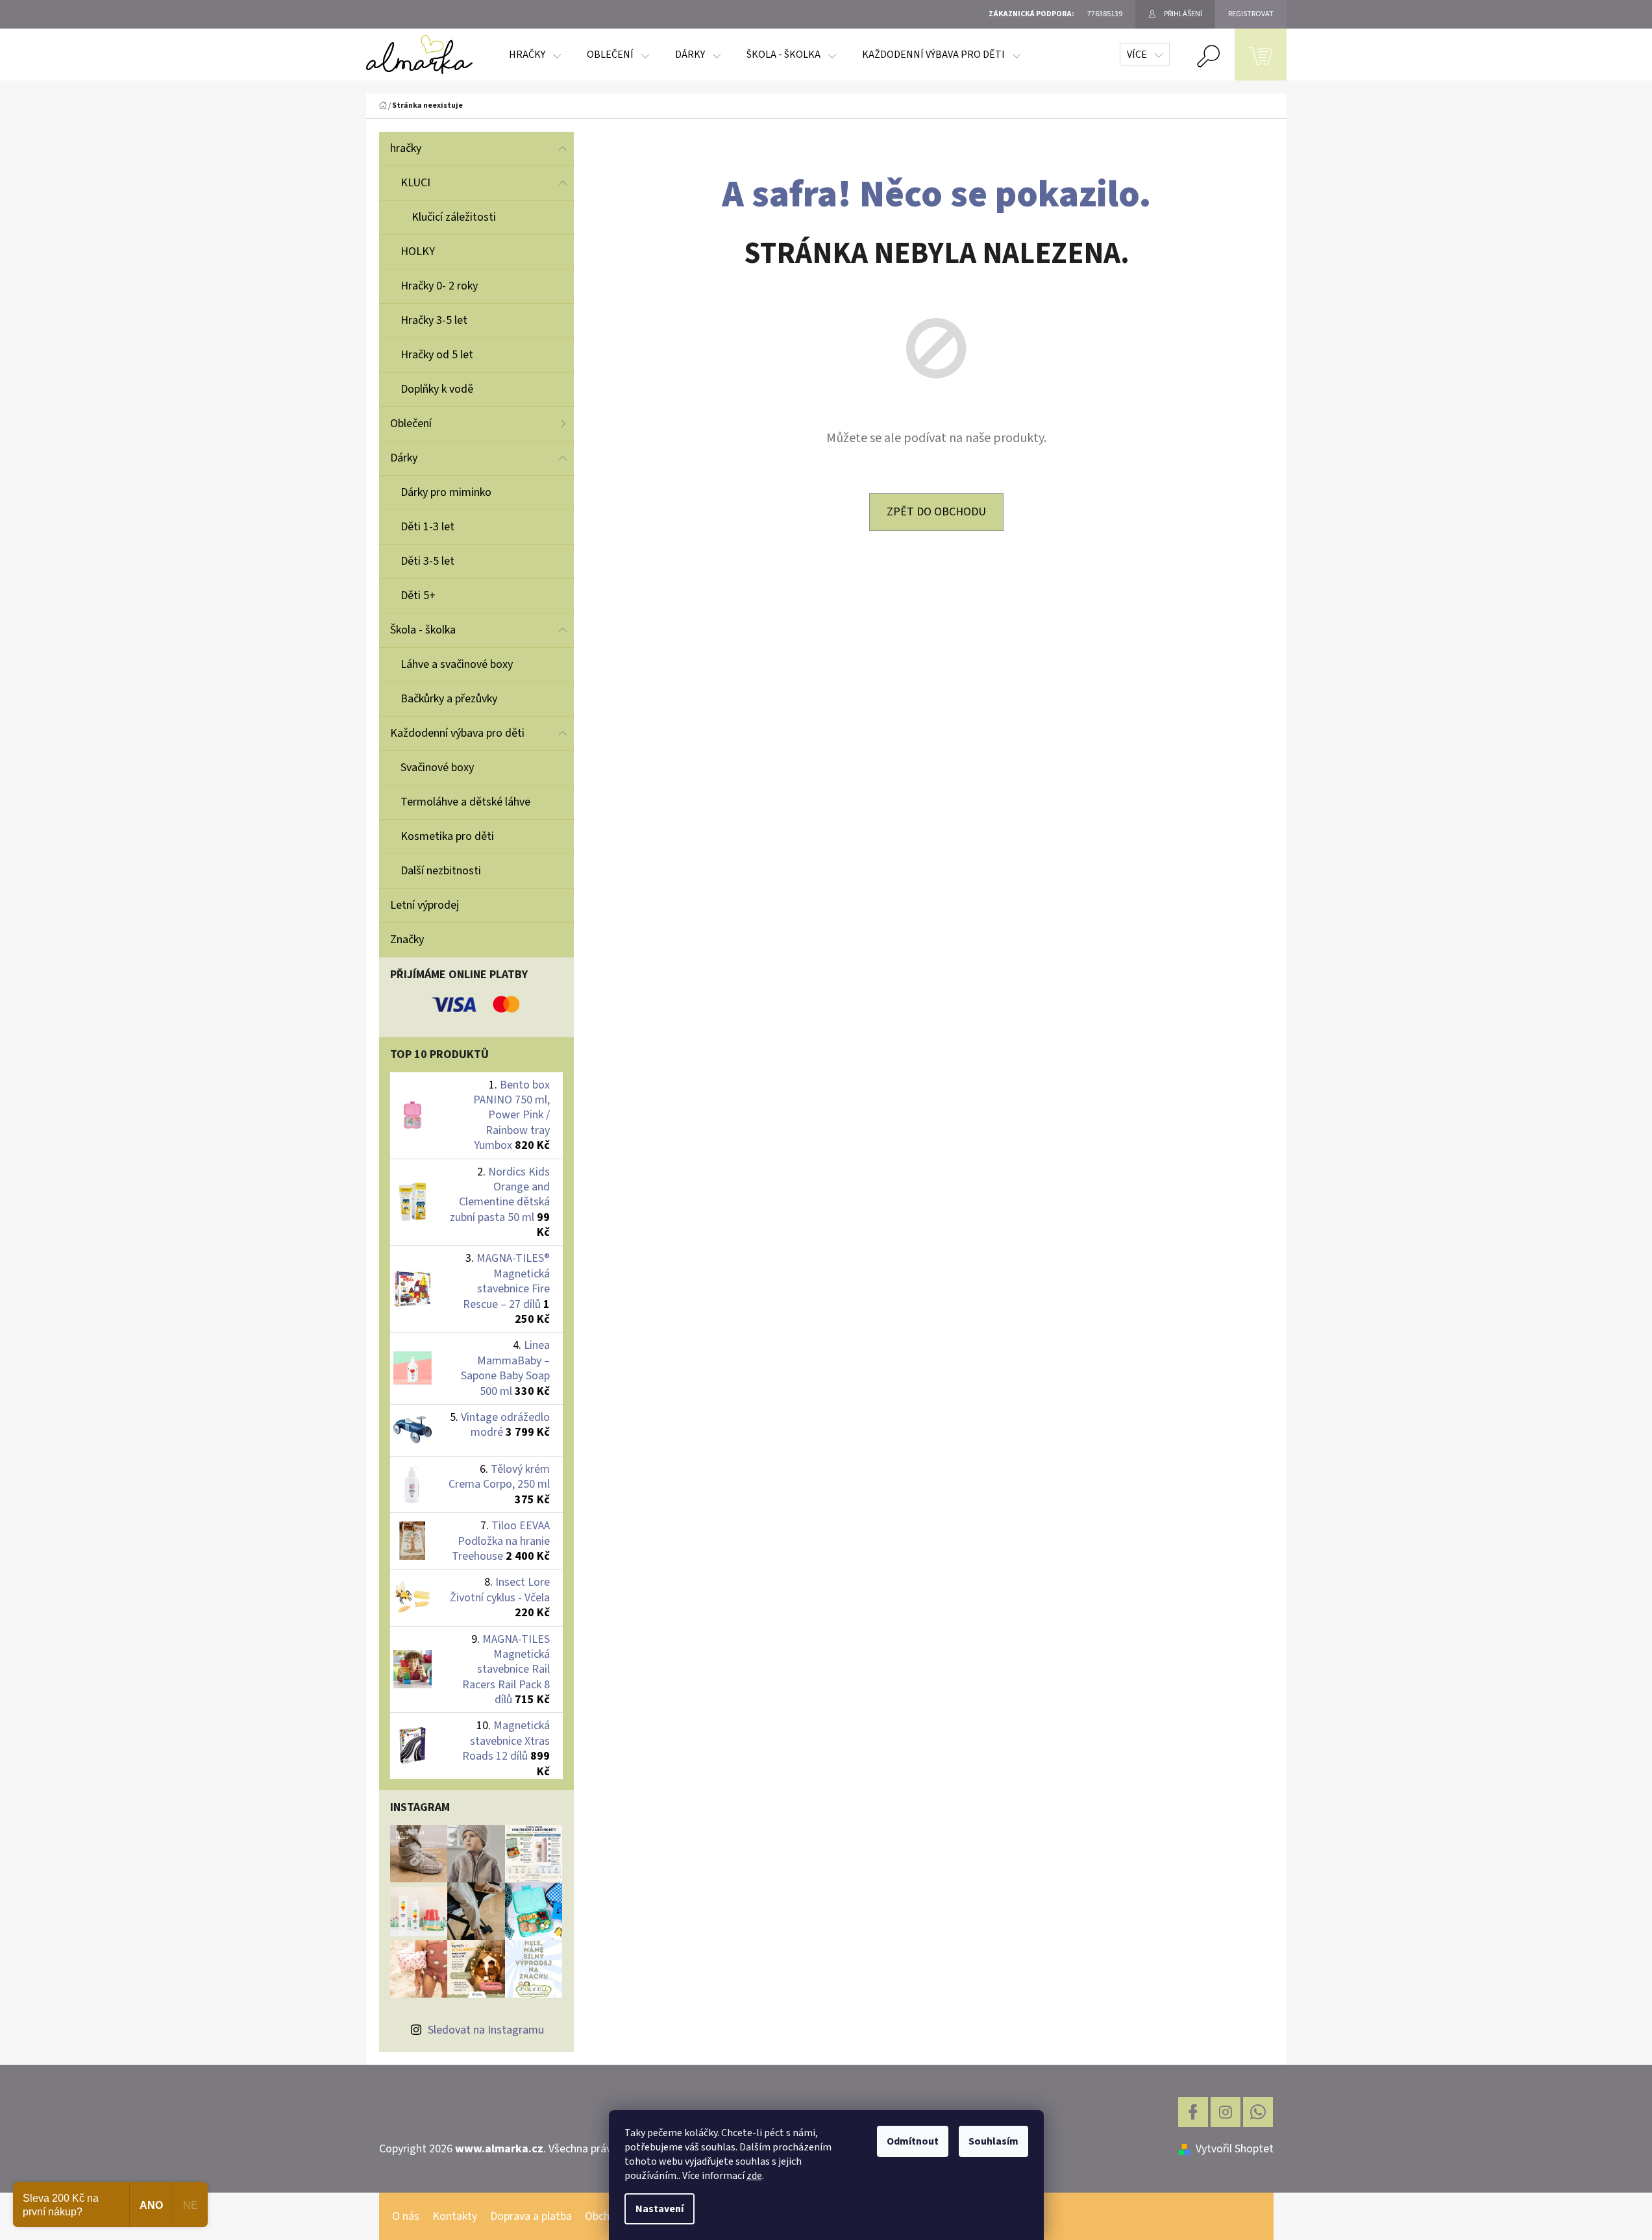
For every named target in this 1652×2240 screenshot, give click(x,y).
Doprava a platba (531, 2216)
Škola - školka (423, 630)
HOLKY (418, 252)
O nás (406, 2216)
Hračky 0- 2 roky (439, 286)
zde (754, 2176)
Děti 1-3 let (427, 527)
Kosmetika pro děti (447, 836)
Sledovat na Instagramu (486, 2030)
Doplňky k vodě (437, 389)
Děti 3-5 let (427, 561)
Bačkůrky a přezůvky (449, 699)
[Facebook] (1193, 2112)
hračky (406, 148)
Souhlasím (993, 2141)
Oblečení (411, 424)
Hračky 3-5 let (434, 320)
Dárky (404, 458)
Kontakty (455, 2216)
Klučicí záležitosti (454, 217)
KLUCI (415, 183)
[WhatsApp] (1258, 2112)
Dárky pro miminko (446, 492)
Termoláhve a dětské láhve (465, 802)
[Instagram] (1226, 2112)
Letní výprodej (425, 905)
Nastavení (660, 2209)
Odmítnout (913, 2141)
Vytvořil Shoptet (1235, 2149)
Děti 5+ (418, 596)
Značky (407, 940)
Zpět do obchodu (936, 512)
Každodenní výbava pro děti (457, 733)
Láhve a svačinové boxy (457, 664)
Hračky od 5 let (437, 355)
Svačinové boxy (437, 768)
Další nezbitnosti (441, 871)
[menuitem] (535, 55)
